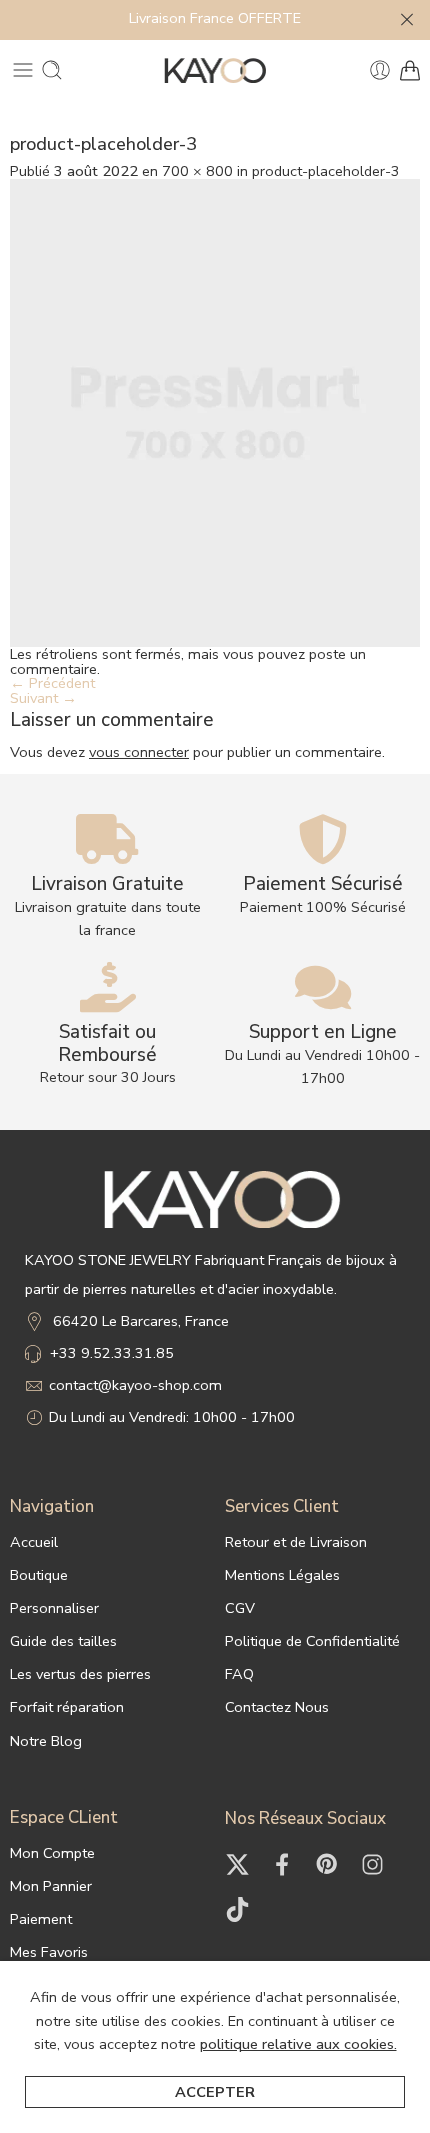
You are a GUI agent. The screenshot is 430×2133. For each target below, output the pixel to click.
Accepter (215, 2092)
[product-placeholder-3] (215, 411)
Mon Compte (52, 1853)
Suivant (43, 698)
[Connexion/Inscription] (380, 70)
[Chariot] (410, 70)
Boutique (39, 1575)
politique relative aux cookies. (298, 2044)
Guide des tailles (63, 1641)
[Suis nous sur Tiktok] (237, 1909)
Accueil (34, 1542)
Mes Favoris (49, 1952)
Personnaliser (54, 1608)
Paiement (41, 1919)
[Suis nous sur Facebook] (282, 1864)
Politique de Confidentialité (312, 1641)
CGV (240, 1608)
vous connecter (139, 752)
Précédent (52, 683)
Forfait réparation (67, 1707)
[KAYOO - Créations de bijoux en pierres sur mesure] (215, 70)
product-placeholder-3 (326, 171)
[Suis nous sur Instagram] (372, 1864)
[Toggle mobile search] (52, 70)
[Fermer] (407, 20)
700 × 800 (197, 171)
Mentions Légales (282, 1575)
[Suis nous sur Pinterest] (327, 1864)
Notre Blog (46, 1741)
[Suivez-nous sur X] (237, 1864)
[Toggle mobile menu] (23, 70)
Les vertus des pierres (80, 1674)
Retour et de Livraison (296, 1542)
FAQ (239, 1674)
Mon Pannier (51, 1886)
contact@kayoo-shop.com (135, 1385)
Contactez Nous (277, 1707)
